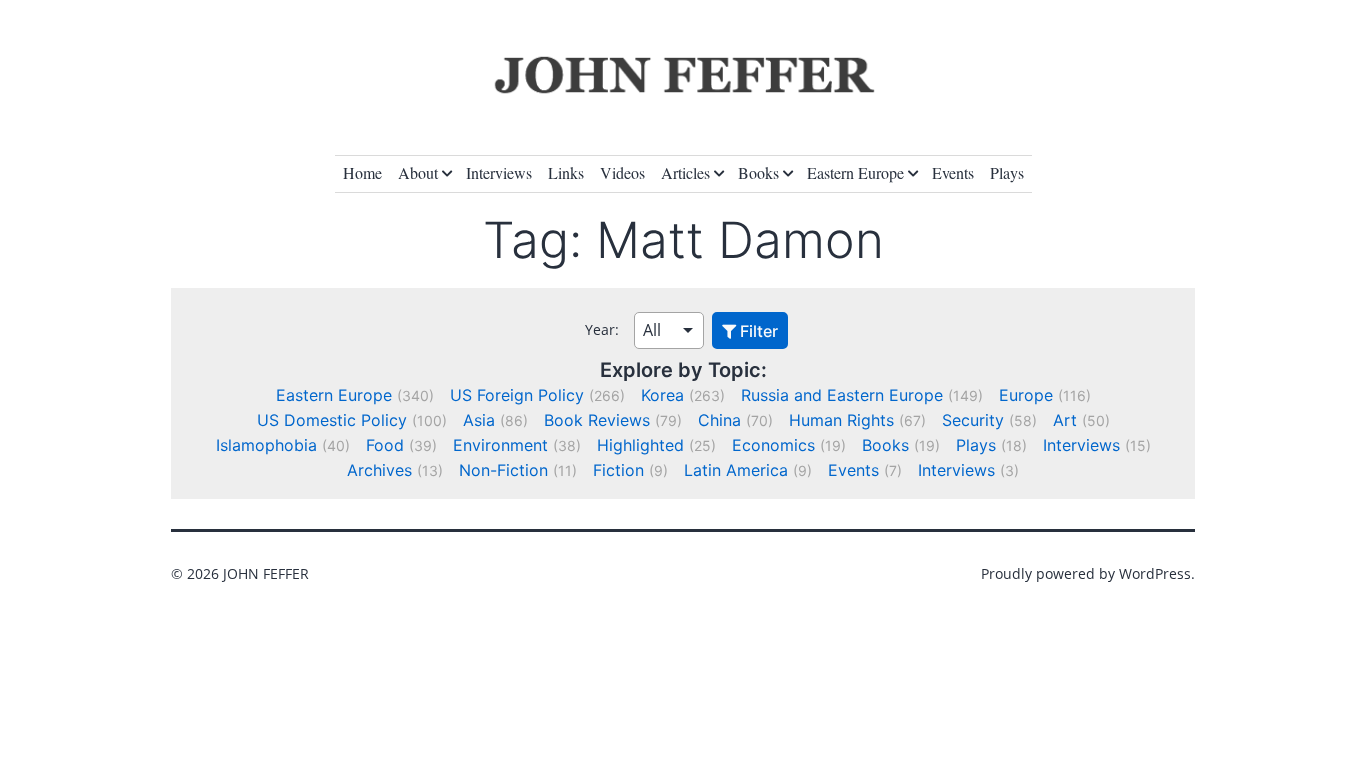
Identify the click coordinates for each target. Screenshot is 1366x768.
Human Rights (841, 420)
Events (953, 172)
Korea (662, 395)
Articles (685, 172)
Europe (1026, 395)
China (719, 420)
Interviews (499, 172)
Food (385, 445)
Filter (757, 331)
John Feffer (266, 573)
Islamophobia (266, 445)
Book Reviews (597, 420)
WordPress (1155, 573)
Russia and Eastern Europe (842, 395)
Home (362, 172)
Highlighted (640, 445)
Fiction (618, 470)
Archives (379, 470)
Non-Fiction (503, 470)
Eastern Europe (855, 172)
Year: (602, 329)
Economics (773, 445)
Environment (500, 445)
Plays (1007, 172)
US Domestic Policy (332, 420)
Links (566, 172)
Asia (479, 420)
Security (973, 420)
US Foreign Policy (517, 395)
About (418, 172)
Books (758, 172)
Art (1065, 420)
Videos (622, 172)
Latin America (736, 470)
